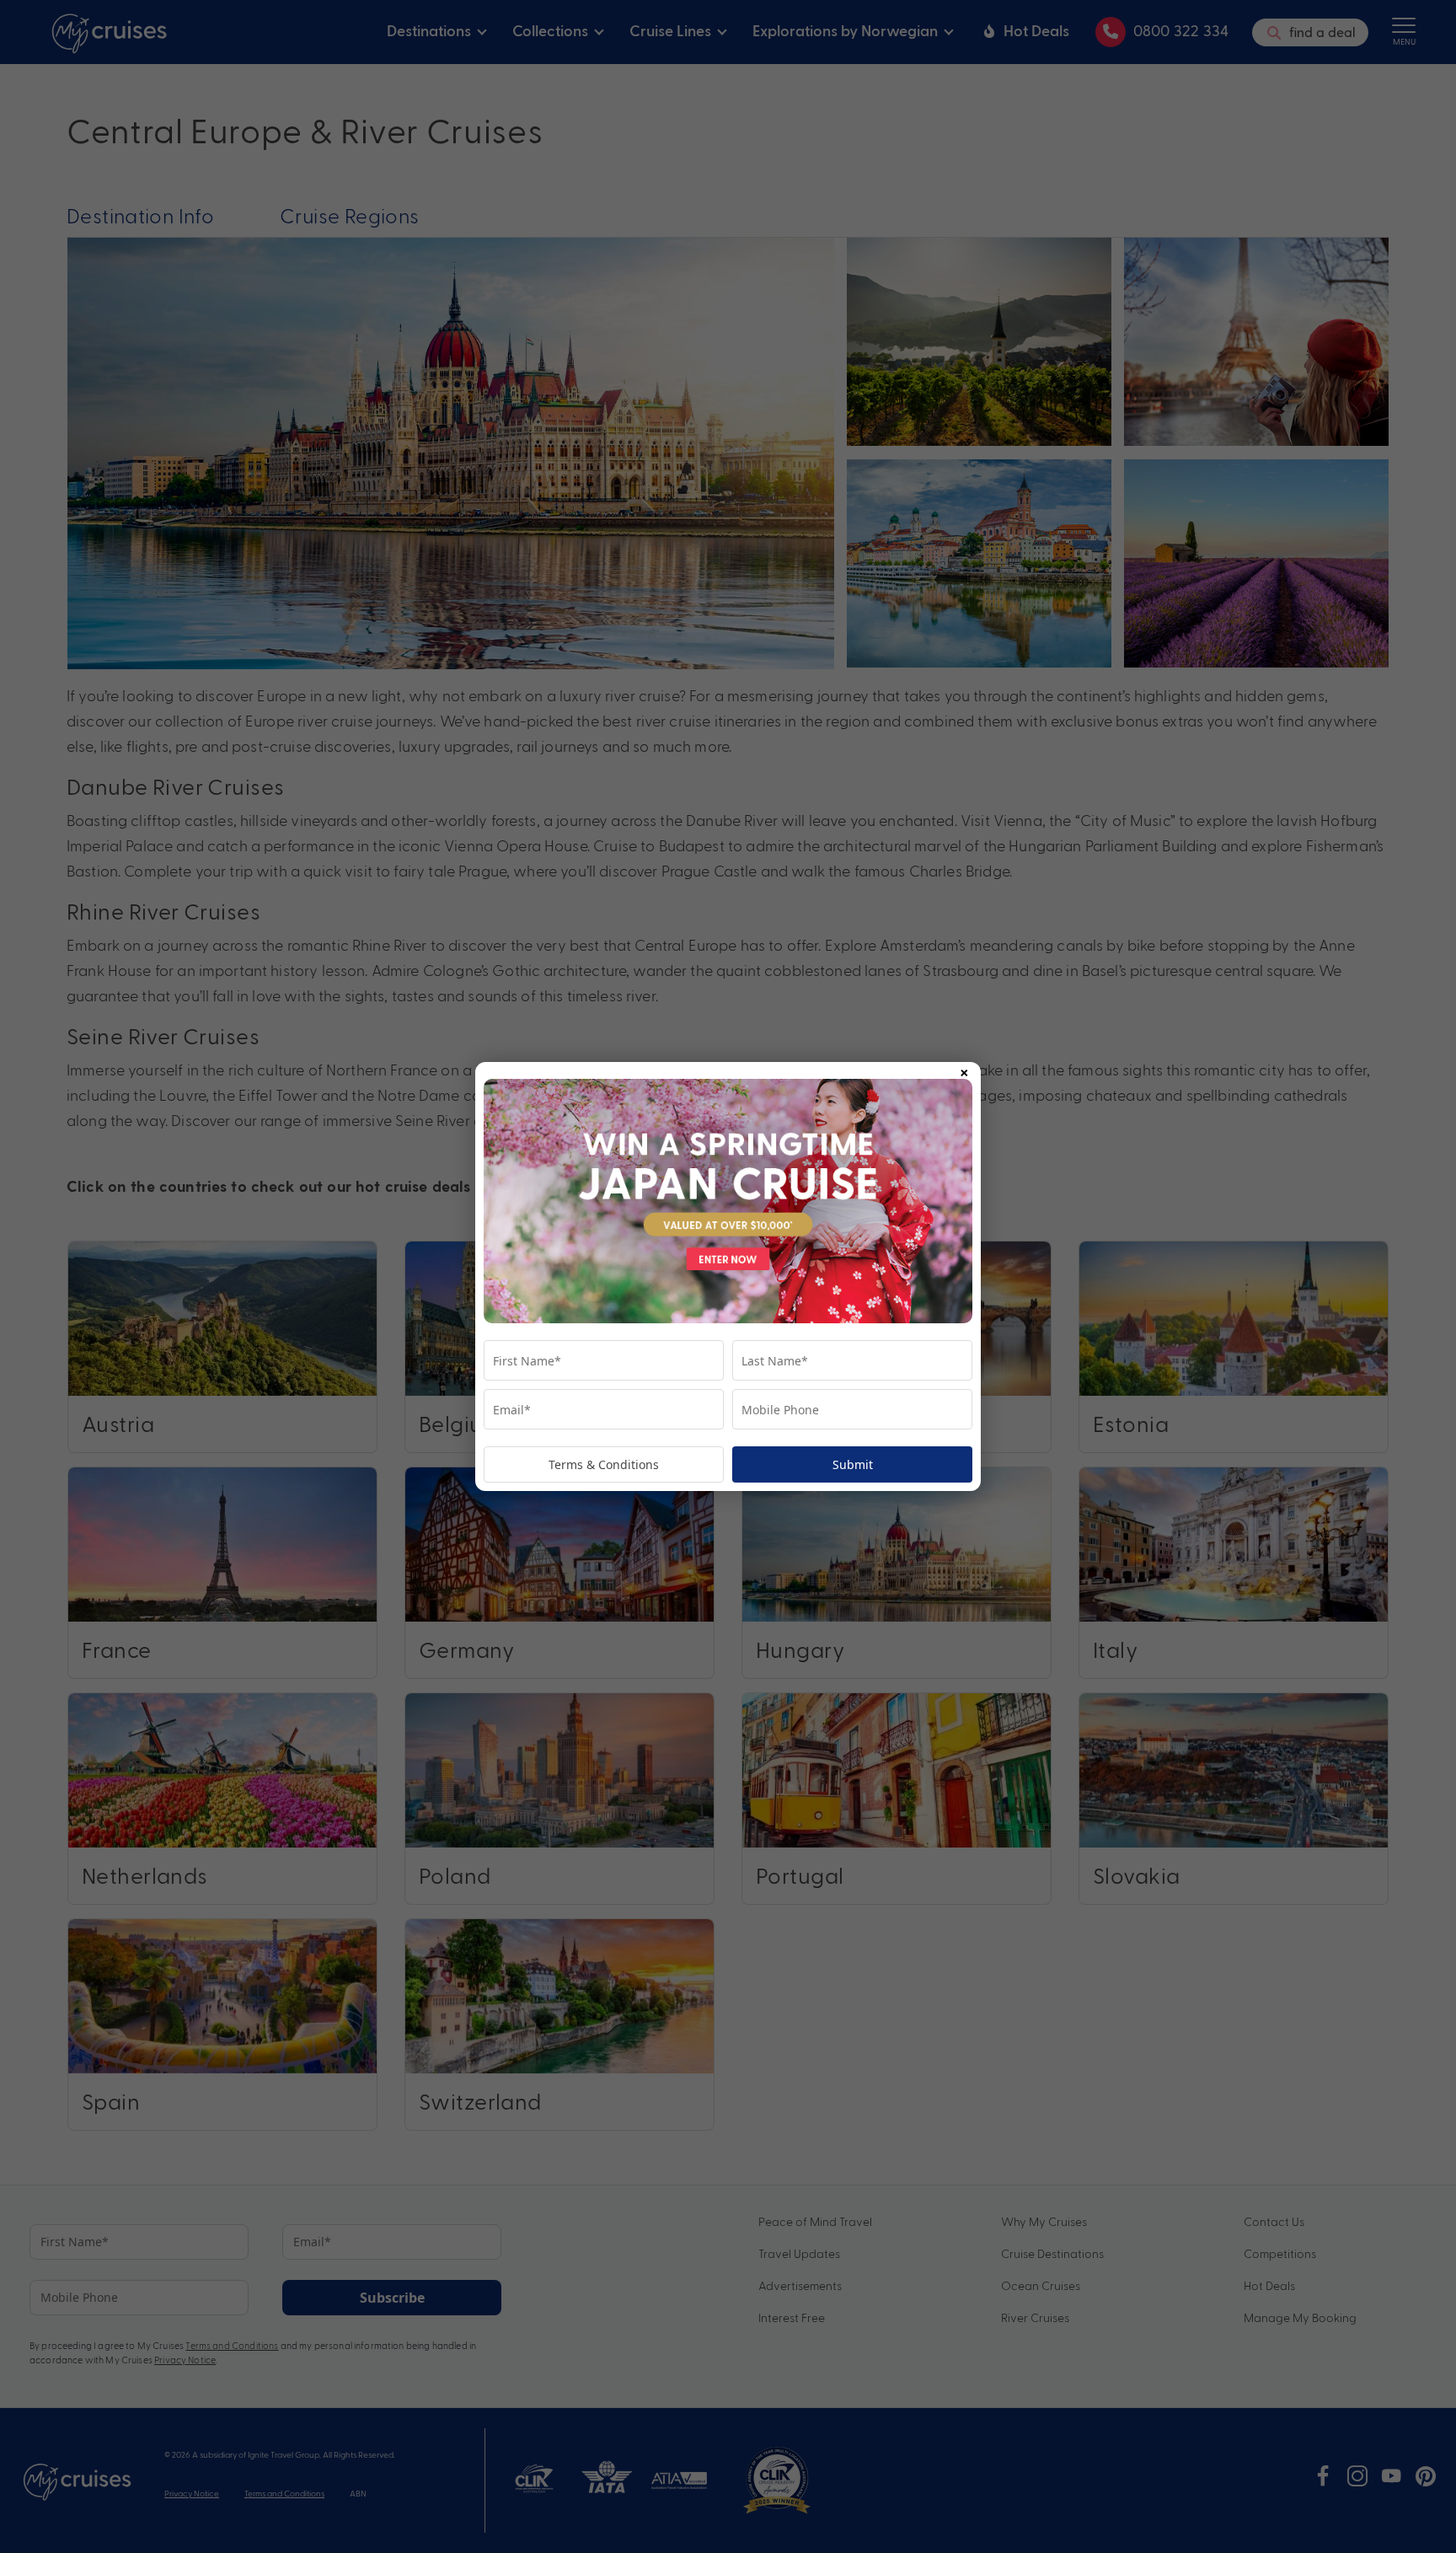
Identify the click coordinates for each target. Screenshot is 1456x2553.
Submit (853, 1464)
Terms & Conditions (604, 1464)
